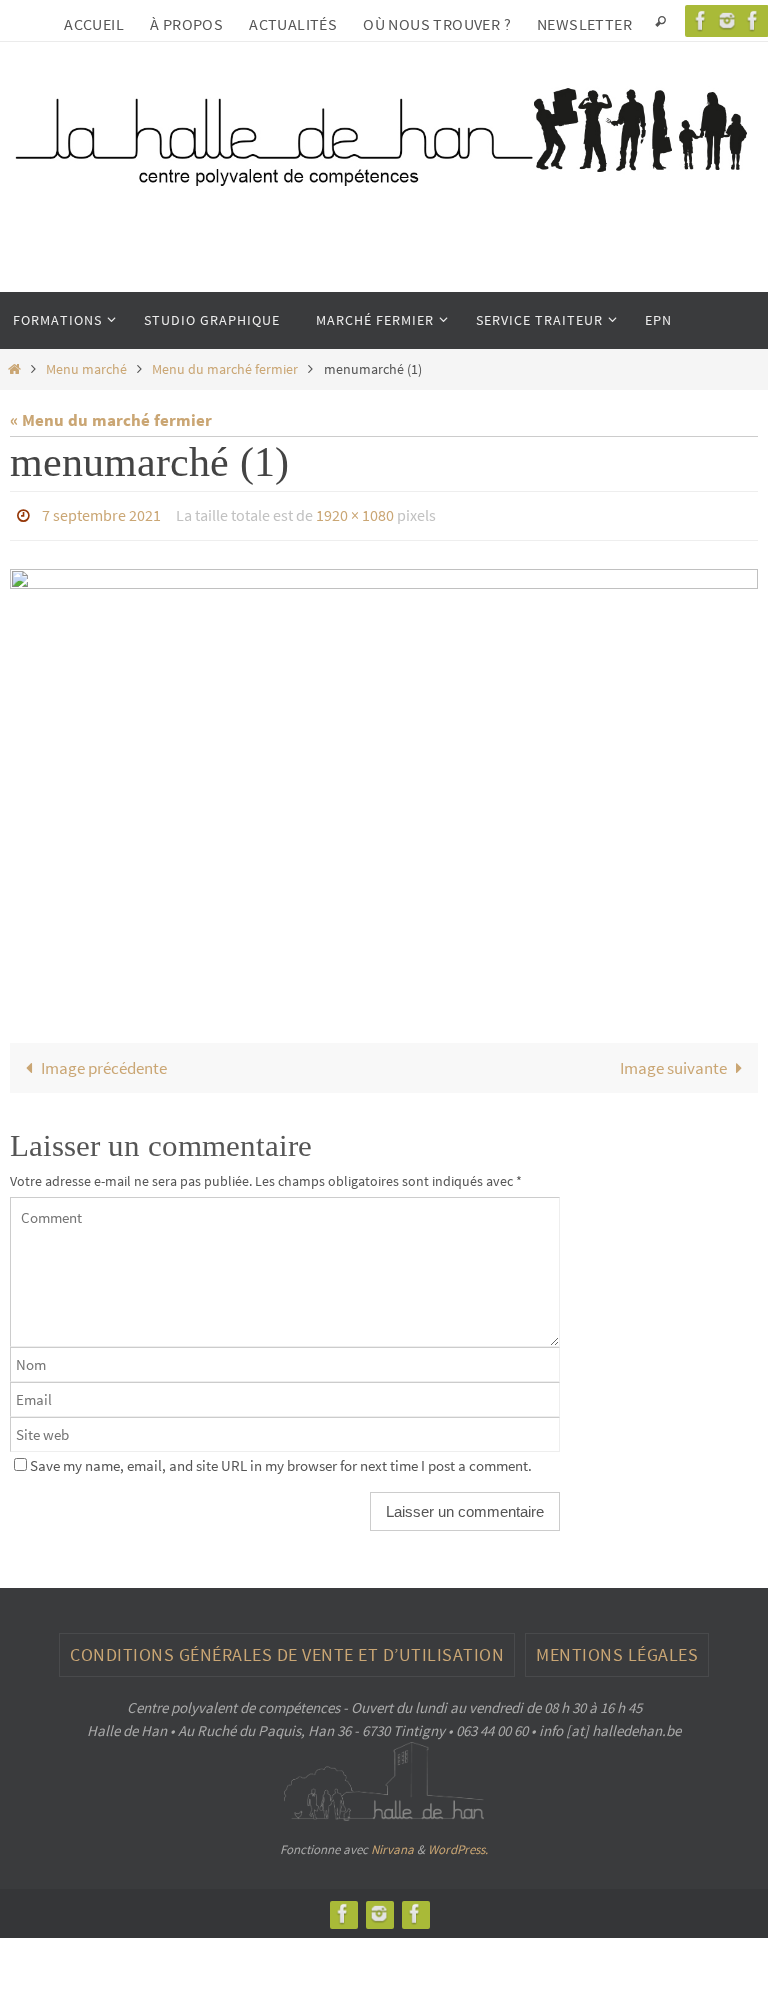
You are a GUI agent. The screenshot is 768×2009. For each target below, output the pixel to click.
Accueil (94, 24)
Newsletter (584, 24)
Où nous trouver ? (437, 24)
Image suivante (673, 1062)
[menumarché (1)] (384, 773)
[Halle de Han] (701, 20)
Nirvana (392, 1844)
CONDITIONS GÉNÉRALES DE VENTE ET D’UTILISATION (287, 1648)
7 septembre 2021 (101, 513)
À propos (186, 24)
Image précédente (104, 1062)
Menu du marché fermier (225, 369)
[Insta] (727, 20)
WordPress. (458, 1844)
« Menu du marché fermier (111, 420)
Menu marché (86, 369)
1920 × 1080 (355, 513)
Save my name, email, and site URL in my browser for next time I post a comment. (281, 1460)
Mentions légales (617, 1648)
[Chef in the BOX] (415, 1907)
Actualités (293, 24)
